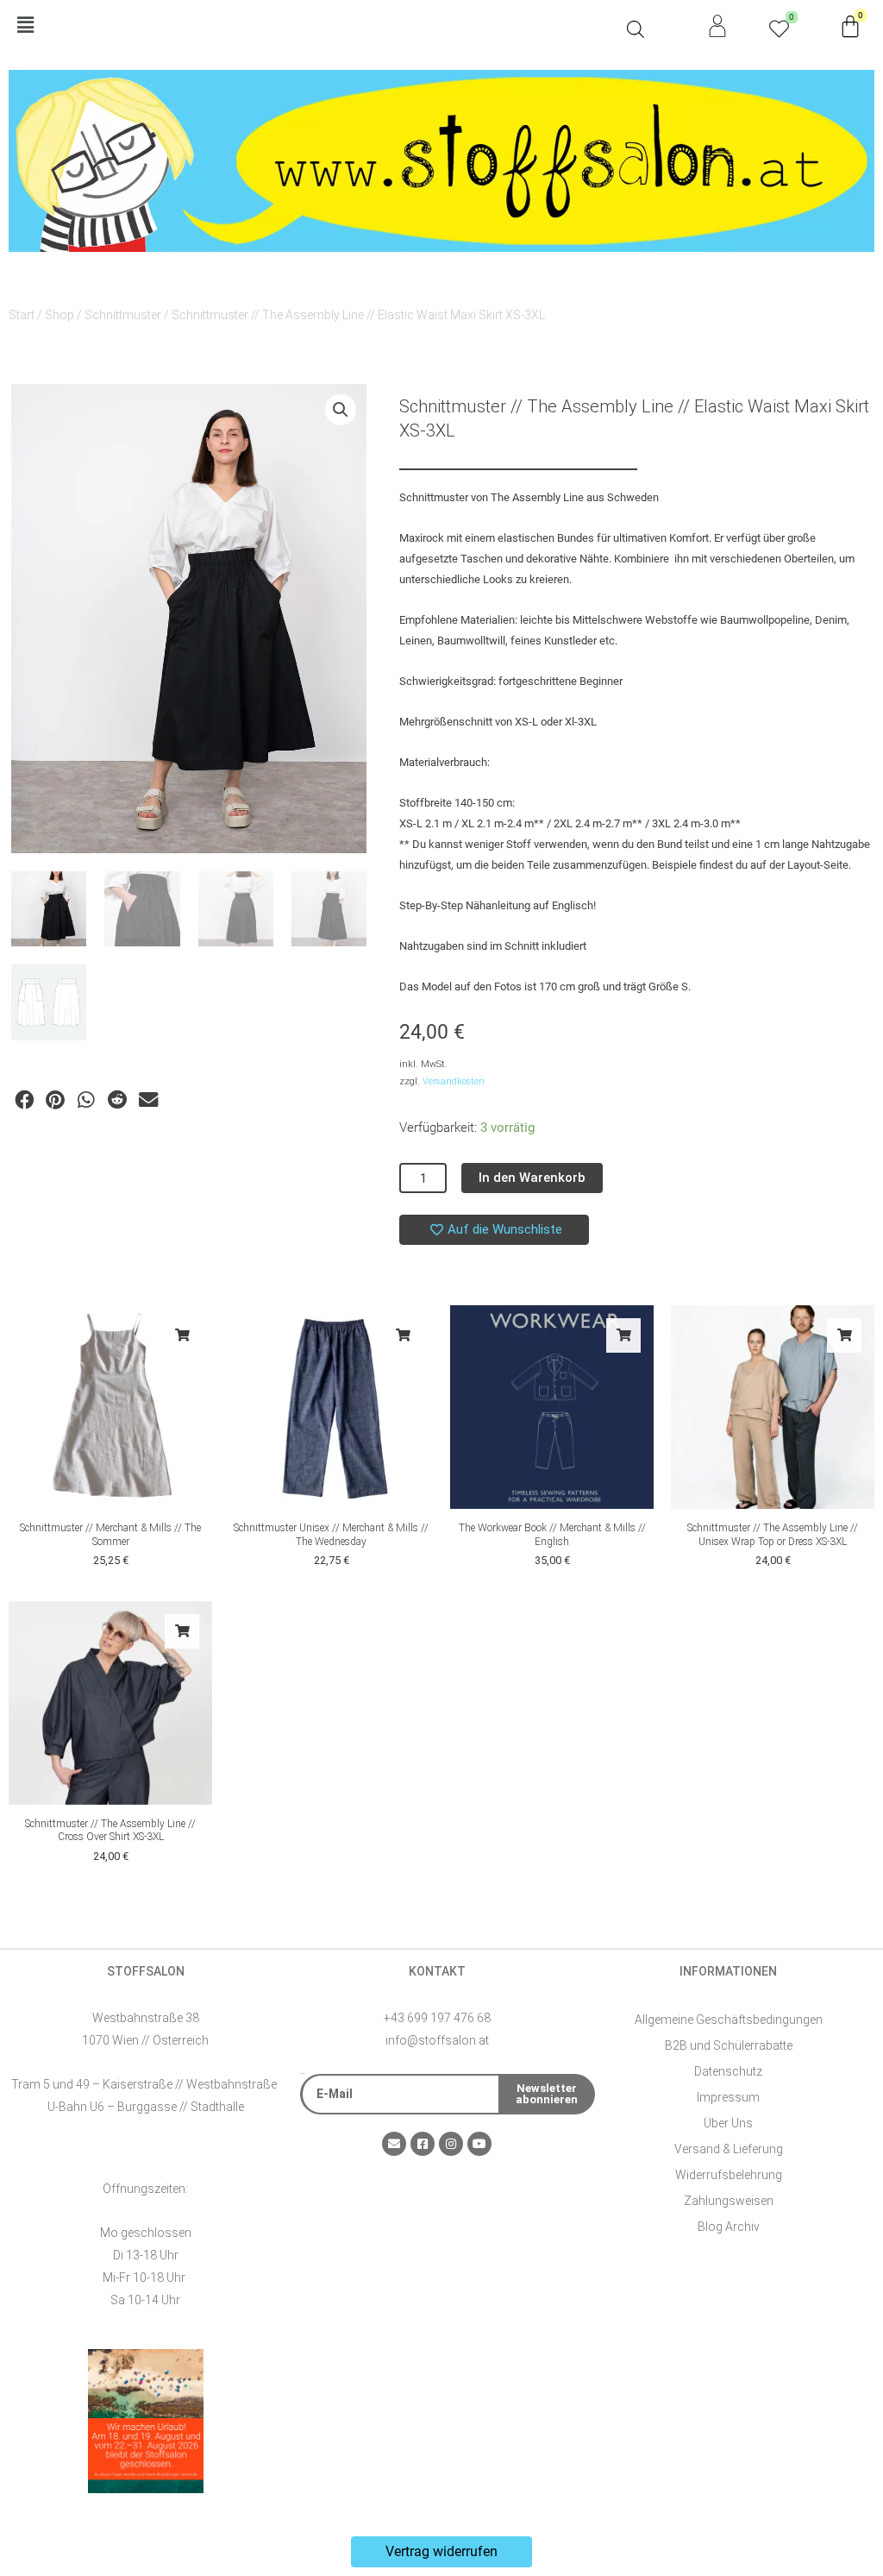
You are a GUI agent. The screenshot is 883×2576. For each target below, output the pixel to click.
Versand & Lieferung (729, 2149)
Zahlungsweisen (729, 2201)
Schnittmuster (123, 315)
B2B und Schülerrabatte (729, 2045)
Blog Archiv (729, 2227)
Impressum (728, 2097)
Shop (59, 315)
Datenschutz (728, 2071)
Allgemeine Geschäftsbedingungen (729, 2020)
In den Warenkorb (532, 1178)
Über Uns (728, 2123)
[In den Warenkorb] (182, 1335)
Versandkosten (454, 1081)
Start (22, 315)
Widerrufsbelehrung (729, 2175)
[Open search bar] (636, 29)
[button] (313, 26)
